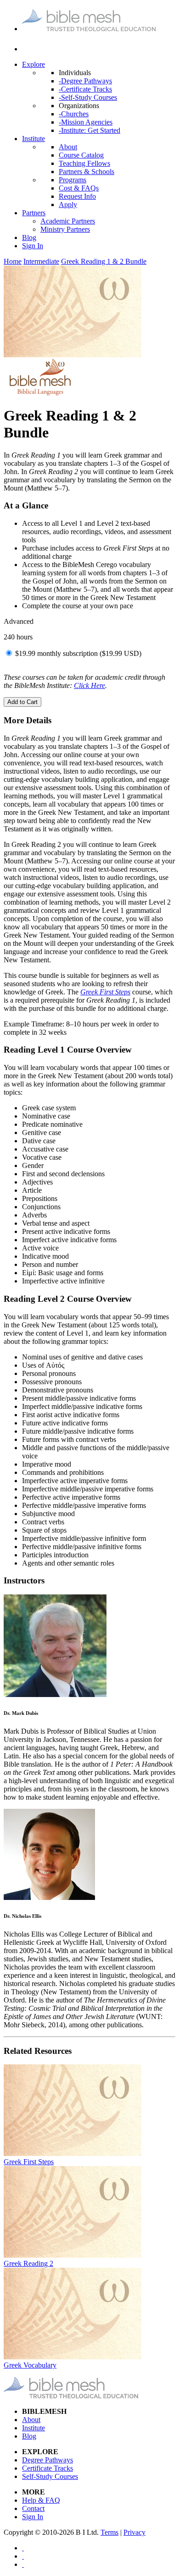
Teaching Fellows (84, 163)
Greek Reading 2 (28, 2263)
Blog (29, 237)
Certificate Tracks (48, 2468)
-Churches (74, 114)
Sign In (33, 246)
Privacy (134, 2532)
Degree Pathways (48, 2460)
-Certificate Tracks (85, 89)
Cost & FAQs (79, 188)
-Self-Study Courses (88, 97)
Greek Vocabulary (30, 2365)
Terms (109, 2532)
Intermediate (41, 261)
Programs (73, 180)
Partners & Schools (87, 172)
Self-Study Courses (50, 2476)
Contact (33, 2508)
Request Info (77, 196)
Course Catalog (81, 155)
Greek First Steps (29, 2162)
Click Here (89, 685)
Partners (34, 213)
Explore (34, 64)
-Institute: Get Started (89, 130)
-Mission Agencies (86, 122)
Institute (34, 139)
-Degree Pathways (85, 81)
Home (13, 261)
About (68, 147)
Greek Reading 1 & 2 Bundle (104, 261)
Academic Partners (68, 221)
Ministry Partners (65, 229)
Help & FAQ (41, 2500)
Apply (68, 205)
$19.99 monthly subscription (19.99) (78, 653)
